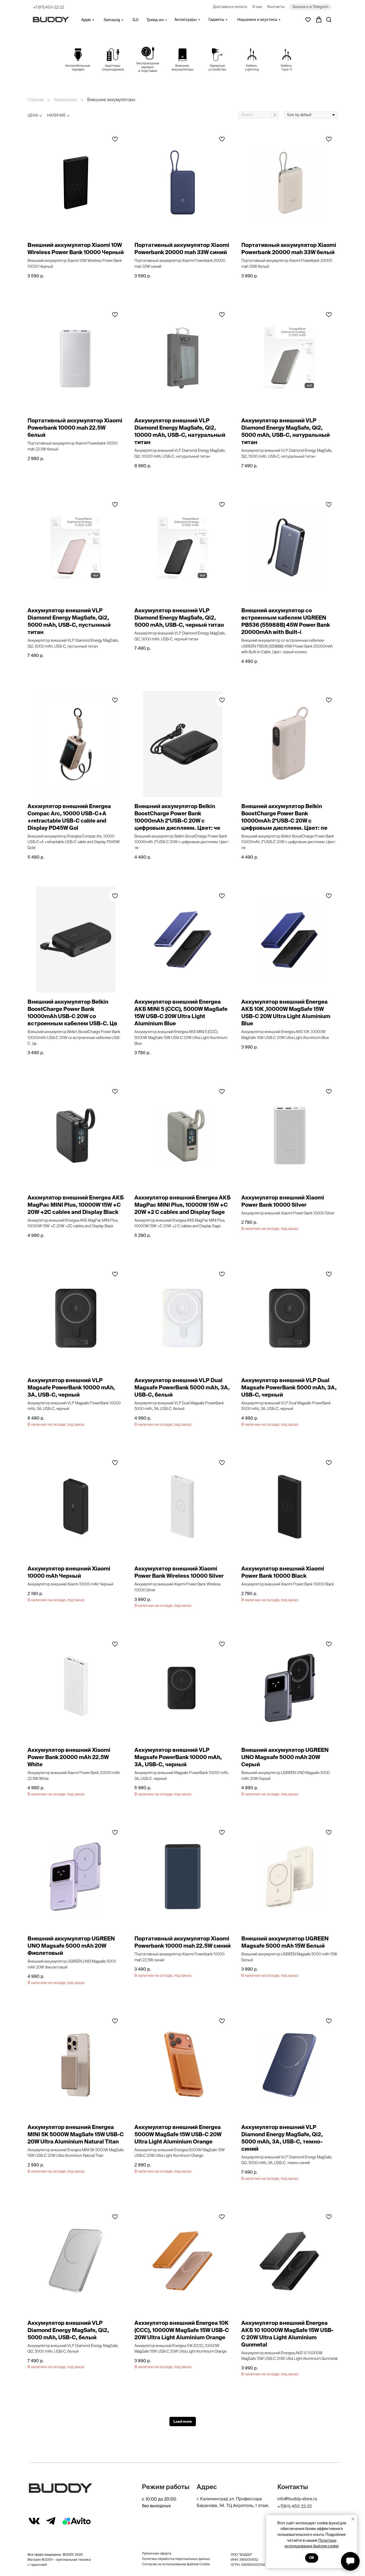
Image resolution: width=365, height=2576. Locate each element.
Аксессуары (65, 100)
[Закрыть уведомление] (353, 2519)
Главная (36, 100)
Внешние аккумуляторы (111, 100)
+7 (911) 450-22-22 (48, 7)
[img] (78, 60)
